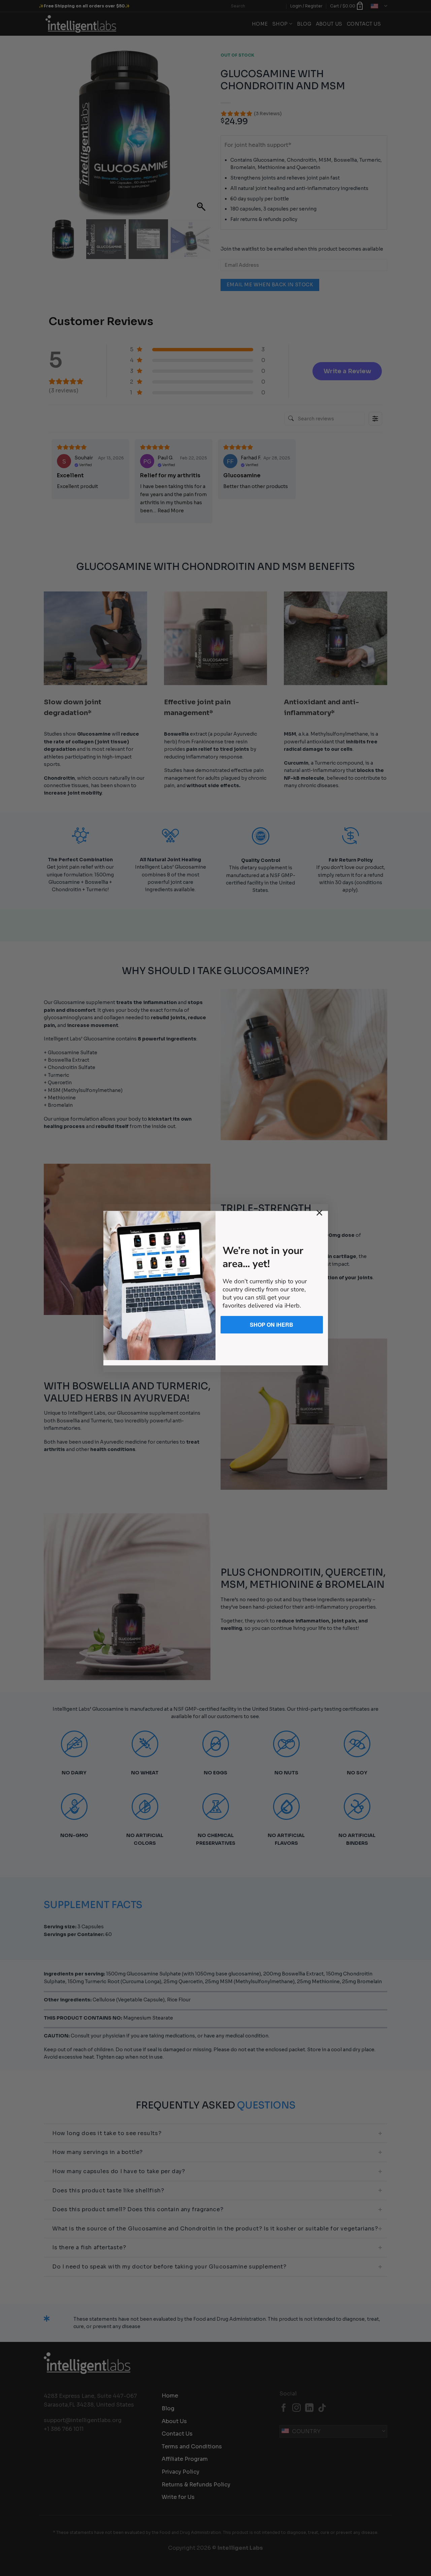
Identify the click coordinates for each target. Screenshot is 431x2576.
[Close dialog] (319, 1213)
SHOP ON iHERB (272, 1325)
